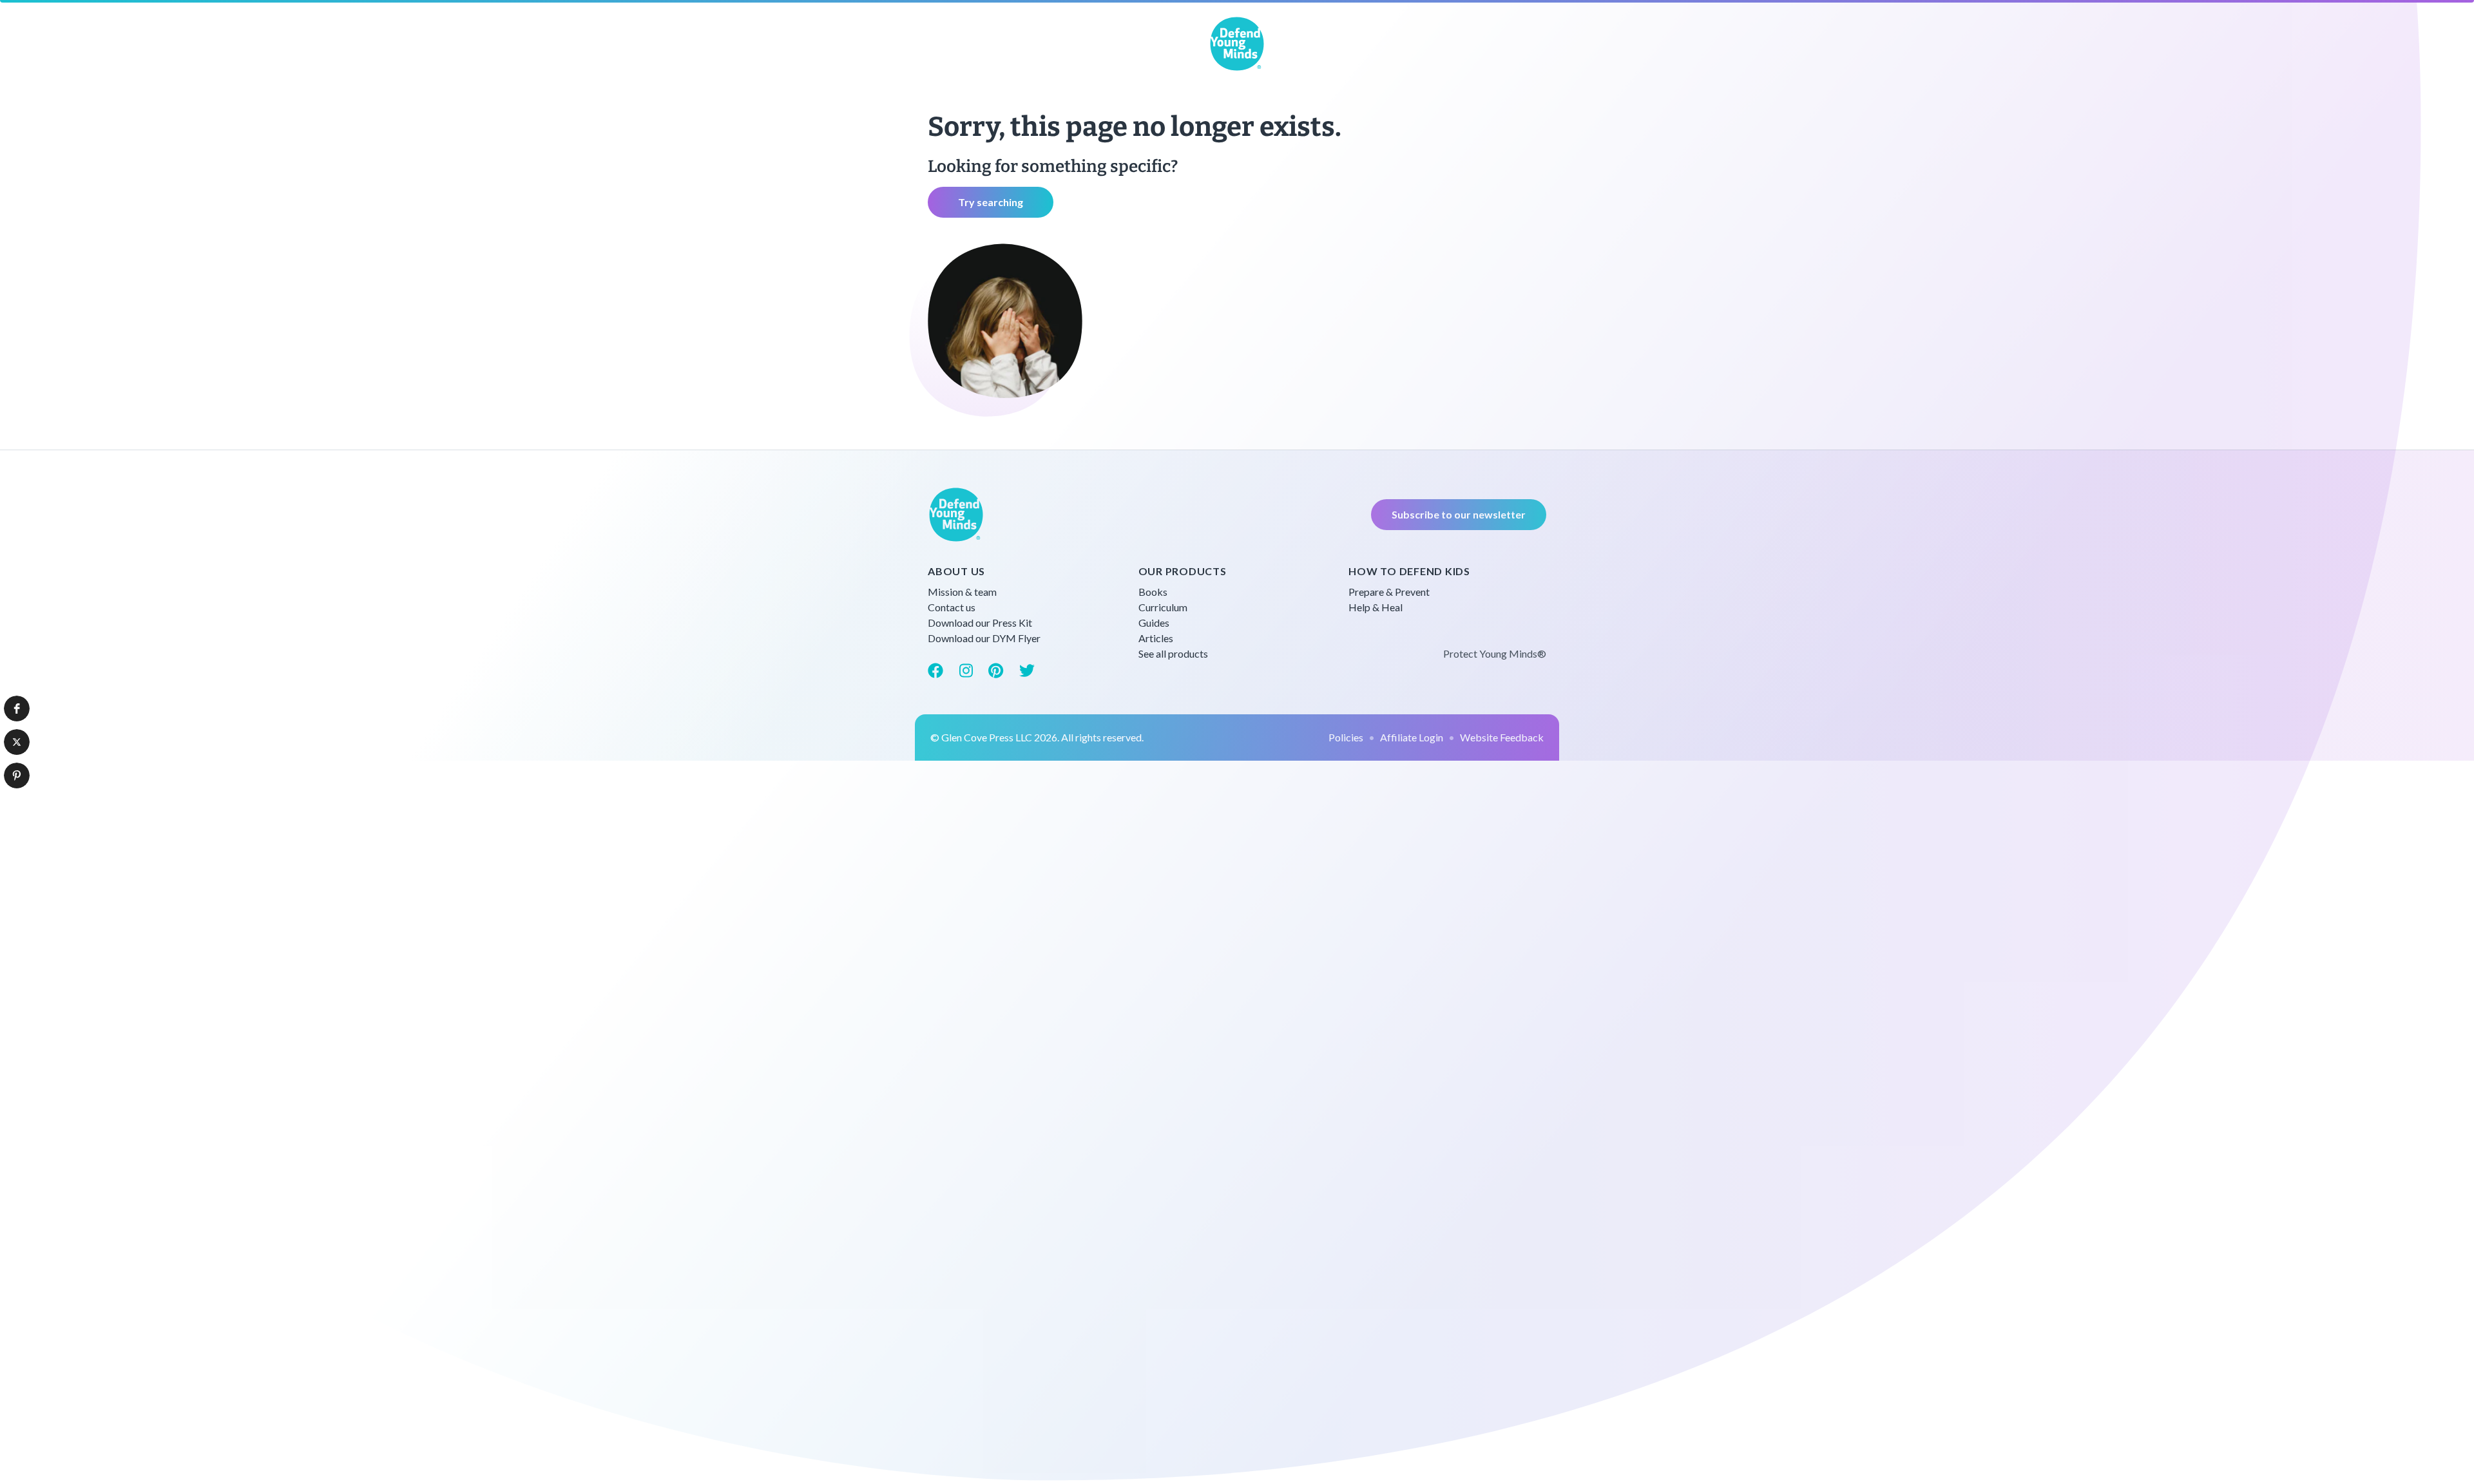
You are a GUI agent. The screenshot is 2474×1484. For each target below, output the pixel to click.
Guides (1154, 623)
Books (1153, 592)
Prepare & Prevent (1389, 592)
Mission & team (962, 592)
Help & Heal (1376, 607)
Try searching (991, 202)
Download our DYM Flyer (984, 638)
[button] (17, 709)
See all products (1173, 653)
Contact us (952, 607)
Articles (1156, 638)
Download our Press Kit (980, 623)
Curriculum (1163, 607)
